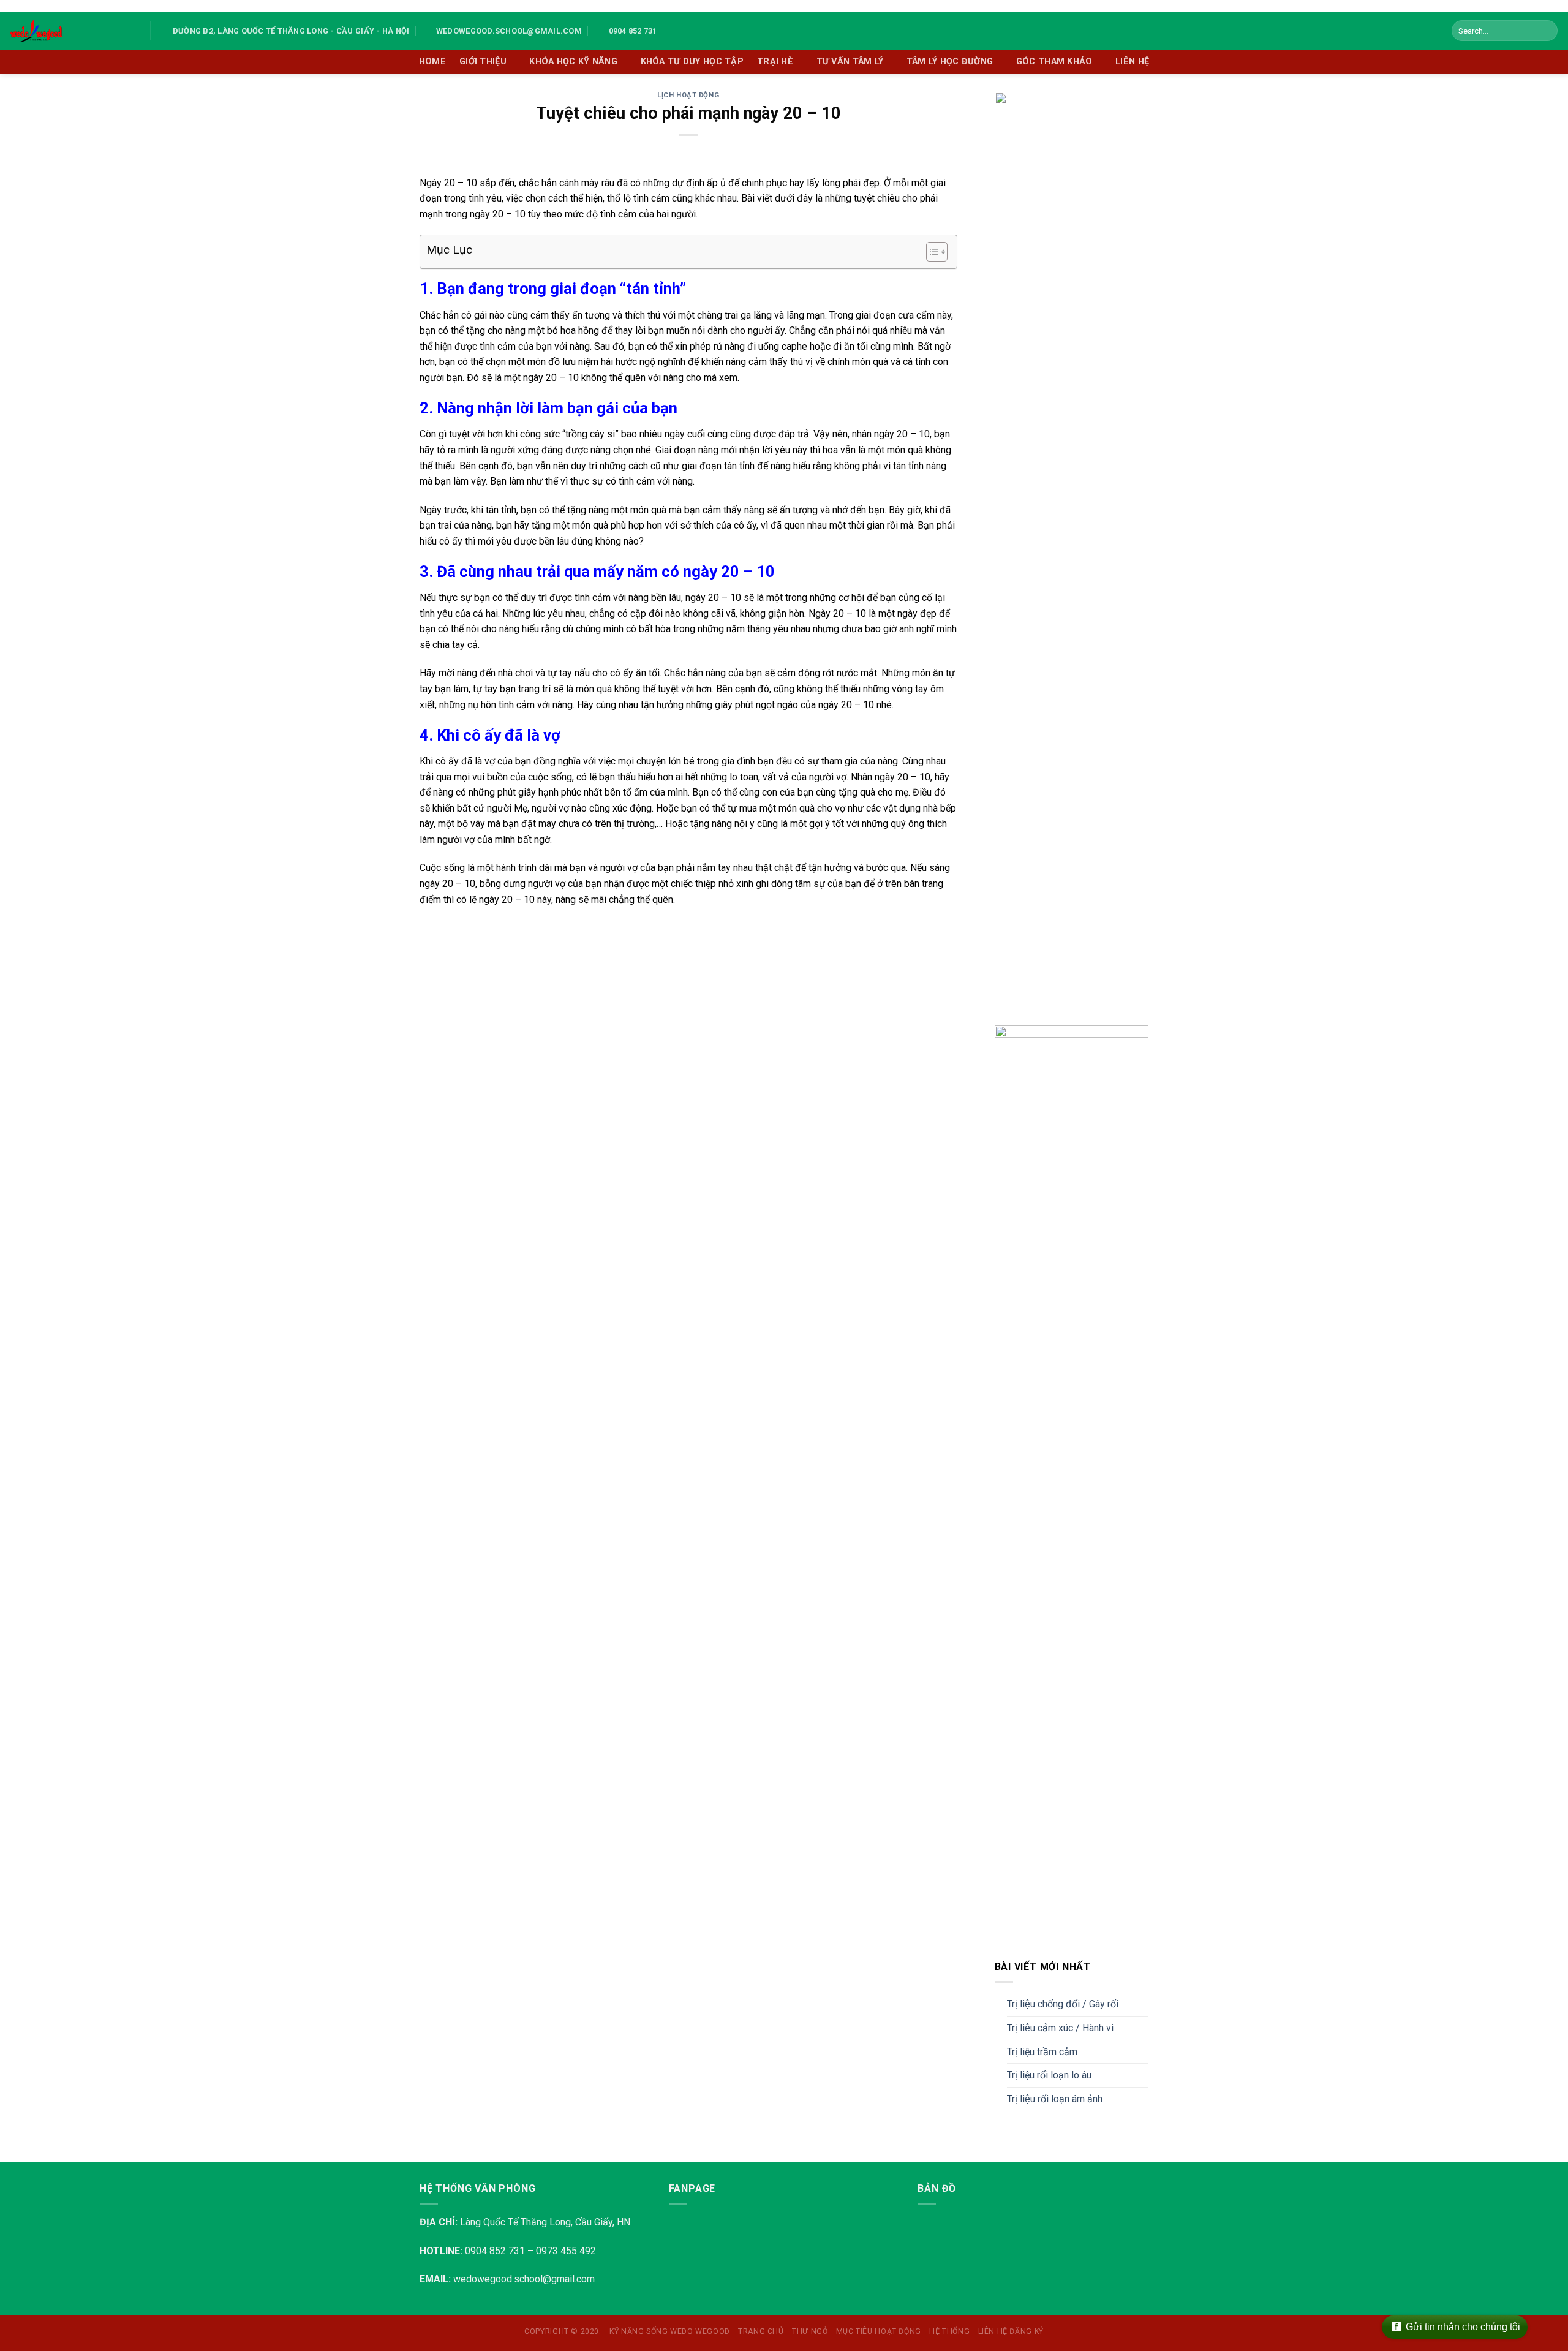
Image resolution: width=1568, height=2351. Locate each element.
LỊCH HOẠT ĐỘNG (688, 95)
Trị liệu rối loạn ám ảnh (1055, 2099)
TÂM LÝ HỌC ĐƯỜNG (950, 62)
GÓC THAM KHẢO (1054, 62)
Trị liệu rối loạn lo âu (1049, 2075)
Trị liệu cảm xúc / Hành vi (1060, 2028)
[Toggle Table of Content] (931, 252)
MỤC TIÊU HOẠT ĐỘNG (879, 2331)
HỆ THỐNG (949, 2331)
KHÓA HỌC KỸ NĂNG (573, 62)
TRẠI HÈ (775, 62)
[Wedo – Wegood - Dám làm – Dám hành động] (70, 31)
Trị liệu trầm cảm (1042, 2052)
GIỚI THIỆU (483, 62)
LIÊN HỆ (1132, 62)
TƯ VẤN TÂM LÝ (850, 62)
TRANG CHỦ (761, 2331)
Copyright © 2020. (563, 2331)
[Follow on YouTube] (695, 31)
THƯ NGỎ (810, 2331)
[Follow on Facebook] (679, 31)
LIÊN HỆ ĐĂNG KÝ (1011, 2331)
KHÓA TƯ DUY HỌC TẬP (692, 62)
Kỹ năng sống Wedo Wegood (670, 2331)
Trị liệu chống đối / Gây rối (1063, 2004)
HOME (432, 62)
